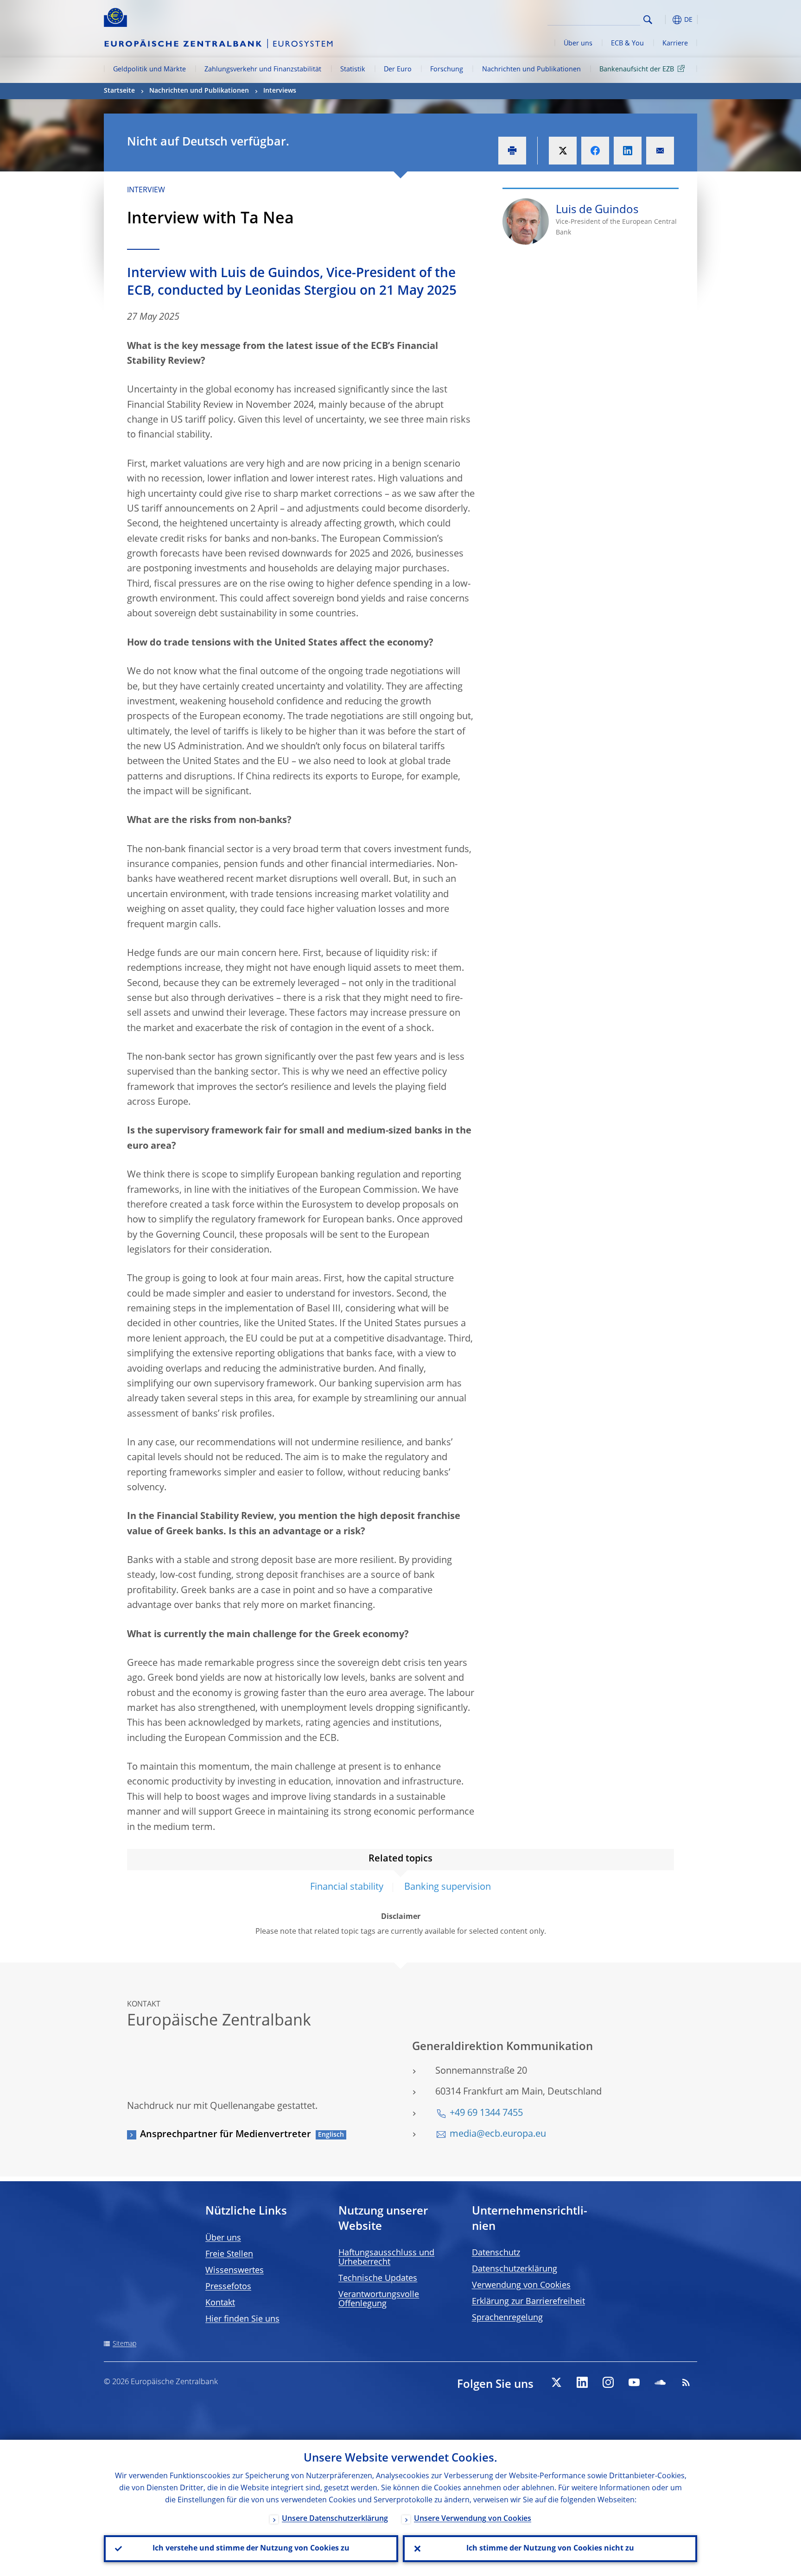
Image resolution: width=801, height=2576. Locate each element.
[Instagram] (608, 2382)
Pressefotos (228, 2287)
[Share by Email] (660, 151)
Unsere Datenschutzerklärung (335, 2519)
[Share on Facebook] (595, 151)
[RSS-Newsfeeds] (686, 2382)
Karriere (675, 44)
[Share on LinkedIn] (628, 151)
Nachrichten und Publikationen (531, 70)
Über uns (578, 44)
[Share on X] (563, 151)
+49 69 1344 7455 (486, 2114)
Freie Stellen (229, 2254)
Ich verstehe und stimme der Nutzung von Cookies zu (251, 2549)
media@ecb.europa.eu (498, 2134)
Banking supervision (448, 1887)
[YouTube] (634, 2382)
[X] (556, 2382)
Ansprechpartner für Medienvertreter (226, 2135)
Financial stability (347, 1887)
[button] (665, 20)
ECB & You (627, 44)
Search (648, 20)
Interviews (280, 91)
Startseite (119, 91)
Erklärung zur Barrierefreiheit (528, 2302)
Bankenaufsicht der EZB (637, 70)
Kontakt (220, 2303)
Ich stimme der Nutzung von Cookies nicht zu (550, 2549)
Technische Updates (378, 2279)
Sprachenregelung (507, 2318)
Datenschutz (496, 2253)
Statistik (353, 70)
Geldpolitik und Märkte (149, 70)
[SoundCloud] (660, 2382)
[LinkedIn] (582, 2382)
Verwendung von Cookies (521, 2285)
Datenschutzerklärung (515, 2269)
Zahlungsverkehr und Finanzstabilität (263, 70)
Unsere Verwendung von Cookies (473, 2519)
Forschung (447, 70)
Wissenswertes (235, 2271)
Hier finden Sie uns (242, 2319)
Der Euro (398, 70)
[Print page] (512, 151)
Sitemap (124, 2344)
